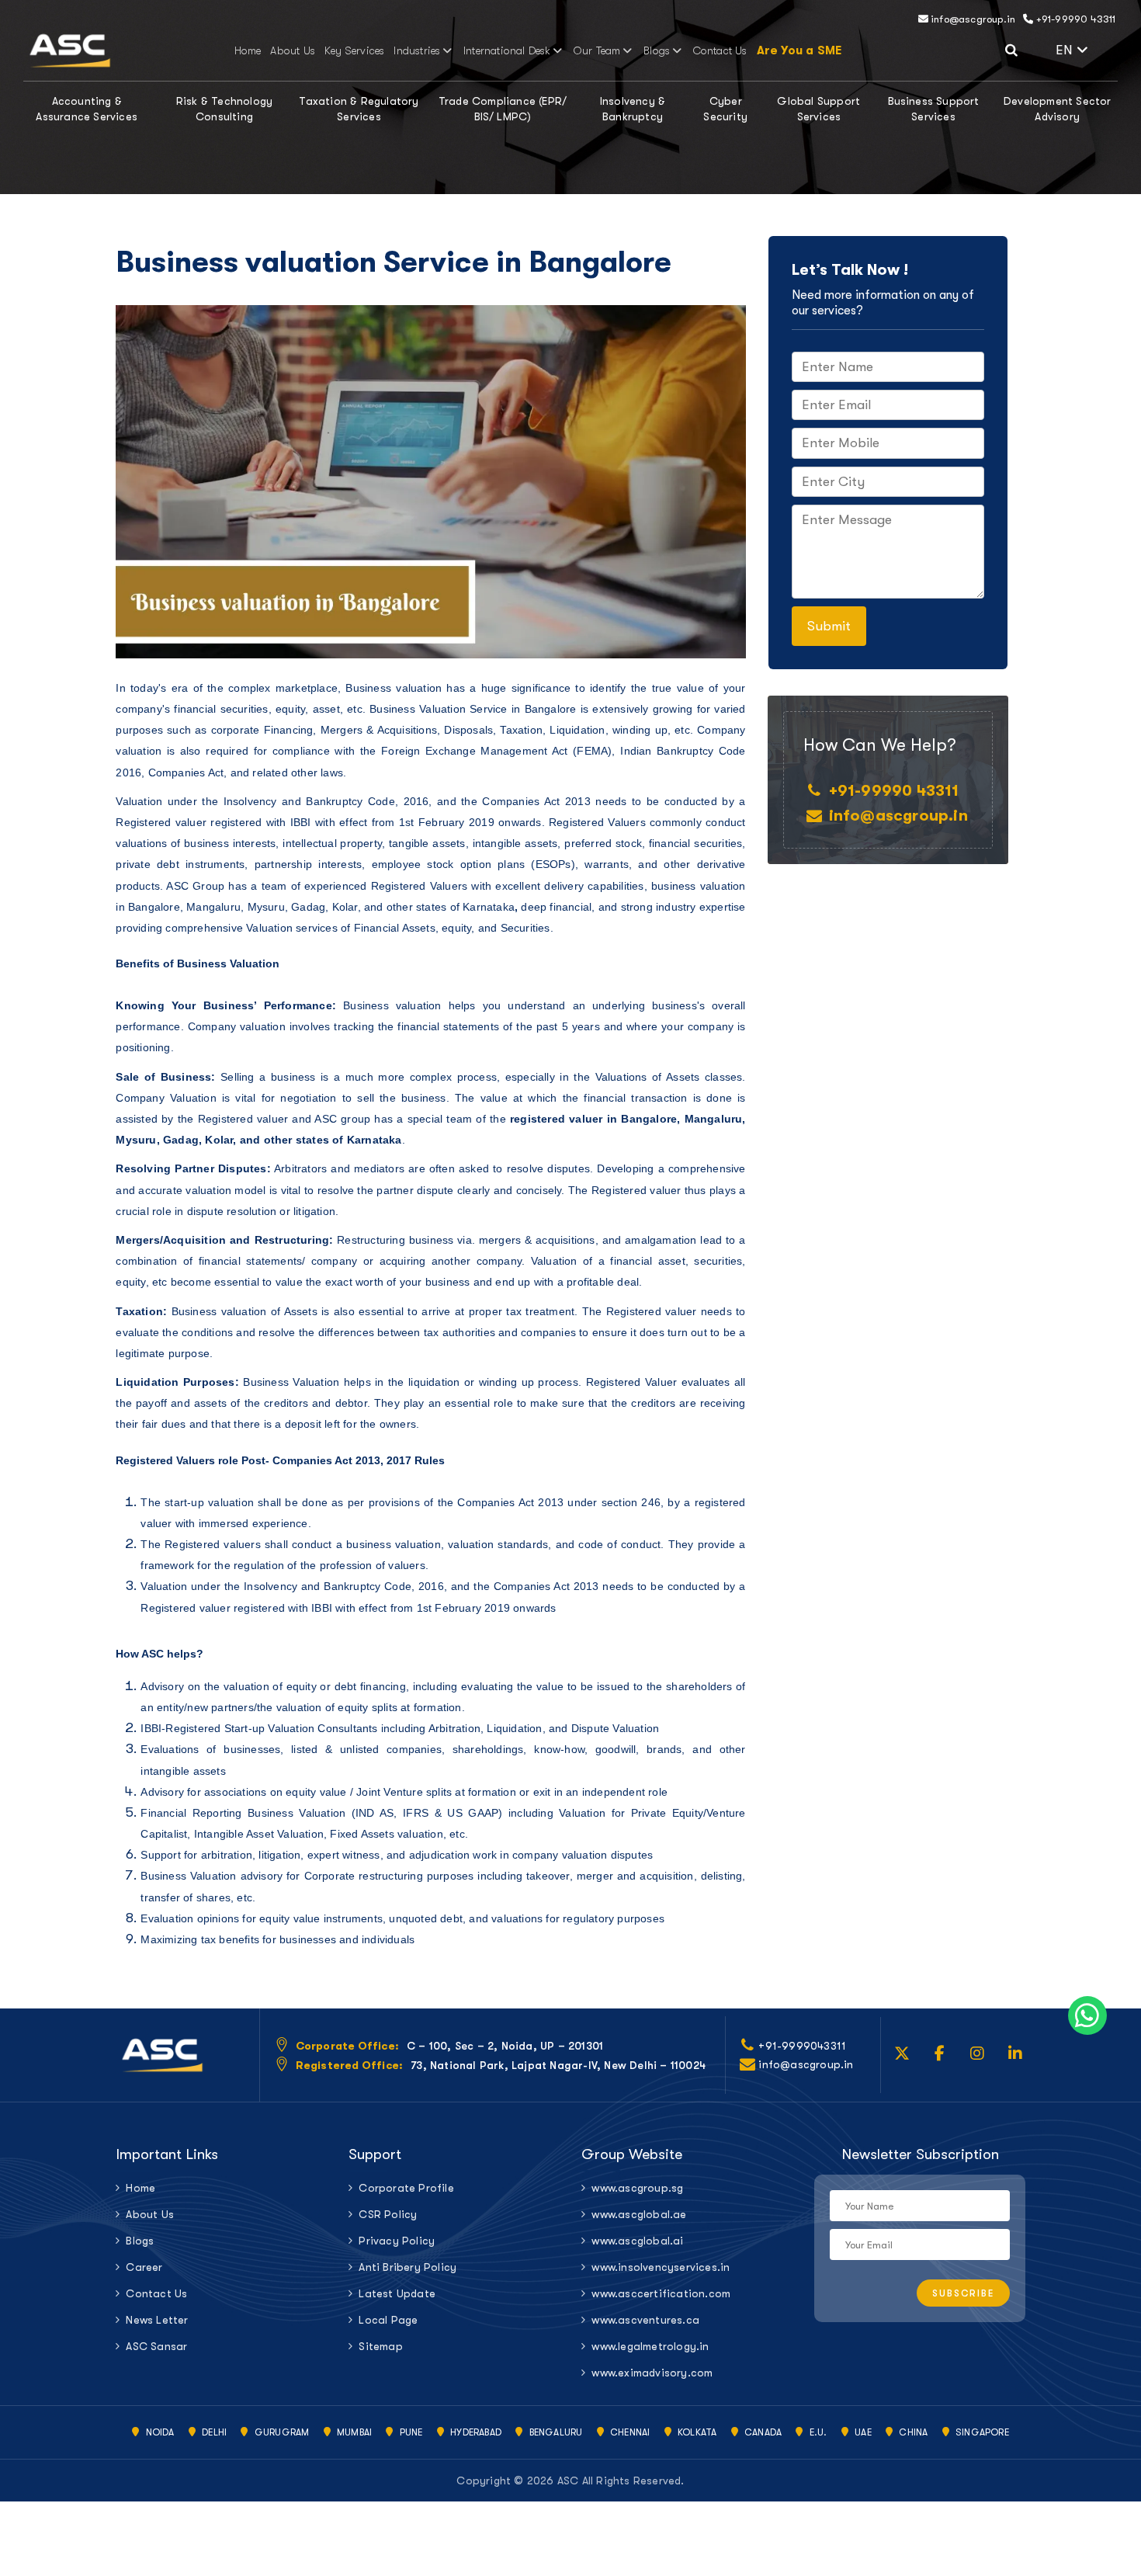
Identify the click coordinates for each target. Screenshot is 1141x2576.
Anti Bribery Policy (407, 2267)
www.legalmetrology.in (650, 2346)
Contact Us (720, 50)
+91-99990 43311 (1074, 19)
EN (1087, 48)
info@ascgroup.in (972, 19)
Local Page (388, 2320)
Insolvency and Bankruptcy (312, 1586)
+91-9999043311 (802, 2046)
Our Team (597, 50)
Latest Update (397, 2293)
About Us (293, 50)
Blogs (657, 50)
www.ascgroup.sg (637, 2188)
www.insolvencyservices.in (661, 2267)
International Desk (507, 50)
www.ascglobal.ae (639, 2214)
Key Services (354, 50)
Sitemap (380, 2346)
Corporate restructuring (364, 1876)
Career (144, 2267)
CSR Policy (388, 2214)
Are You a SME (799, 50)
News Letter (157, 2320)
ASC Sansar (156, 2346)
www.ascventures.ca (645, 2320)
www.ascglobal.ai (637, 2241)
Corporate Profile (406, 2188)
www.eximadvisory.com (652, 2373)
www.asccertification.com (661, 2293)
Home (248, 50)
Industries (417, 50)
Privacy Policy (397, 2241)
